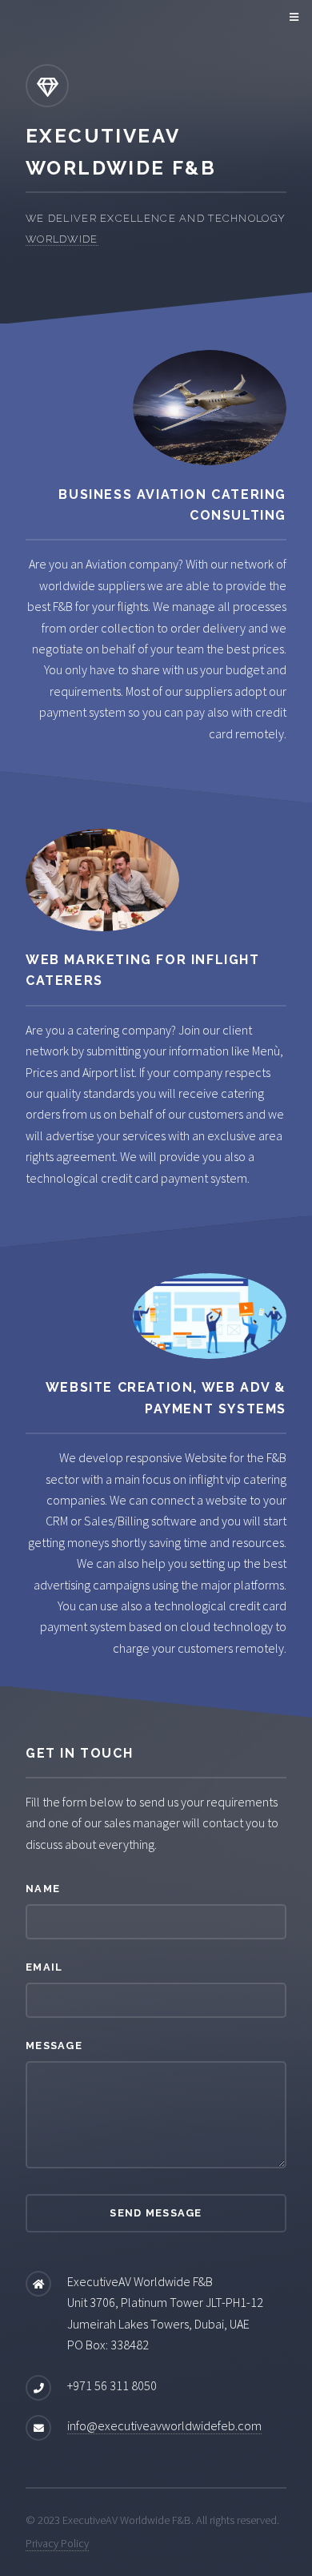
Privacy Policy (57, 2543)
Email (44, 1967)
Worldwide (62, 239)
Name (43, 1889)
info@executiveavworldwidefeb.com (164, 2425)
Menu (292, 18)
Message (54, 2046)
